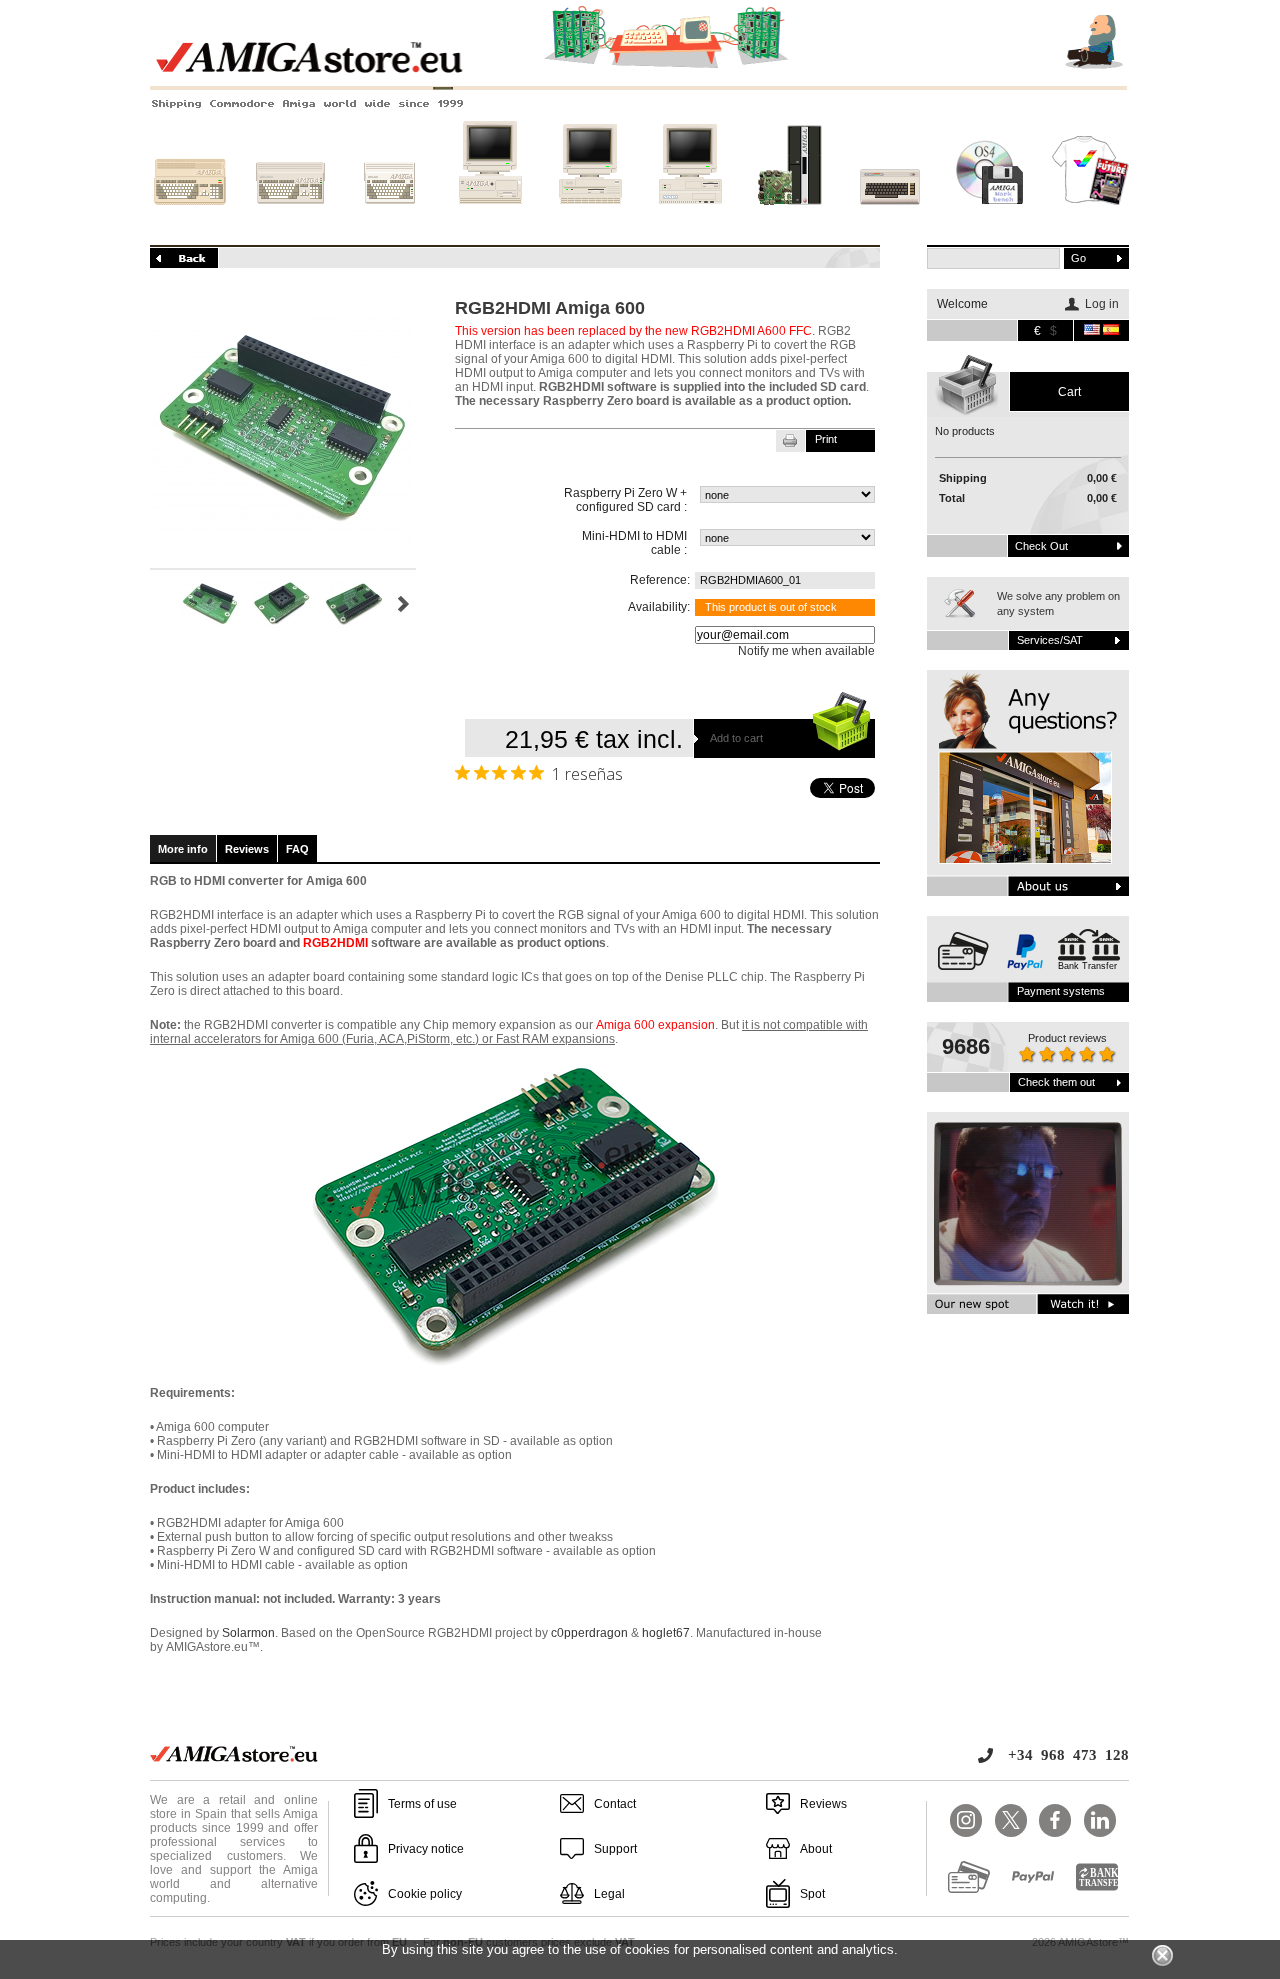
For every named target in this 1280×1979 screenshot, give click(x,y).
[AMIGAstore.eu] (640, 70)
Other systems (890, 223)
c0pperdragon (589, 1633)
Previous (158, 604)
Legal (609, 1894)
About (816, 1849)
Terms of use (422, 1804)
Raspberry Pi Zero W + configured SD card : (625, 500)
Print (826, 439)
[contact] (1028, 783)
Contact (615, 1804)
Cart (1069, 392)
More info (183, 849)
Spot (812, 1894)
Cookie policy (425, 1894)
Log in (1102, 304)
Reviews (247, 849)
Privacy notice (426, 1849)
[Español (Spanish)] (1111, 331)
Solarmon (248, 1633)
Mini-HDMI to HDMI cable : (634, 543)
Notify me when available (806, 651)
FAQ (297, 849)
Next (403, 604)
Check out (1041, 546)
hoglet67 (666, 1633)
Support (615, 1849)
